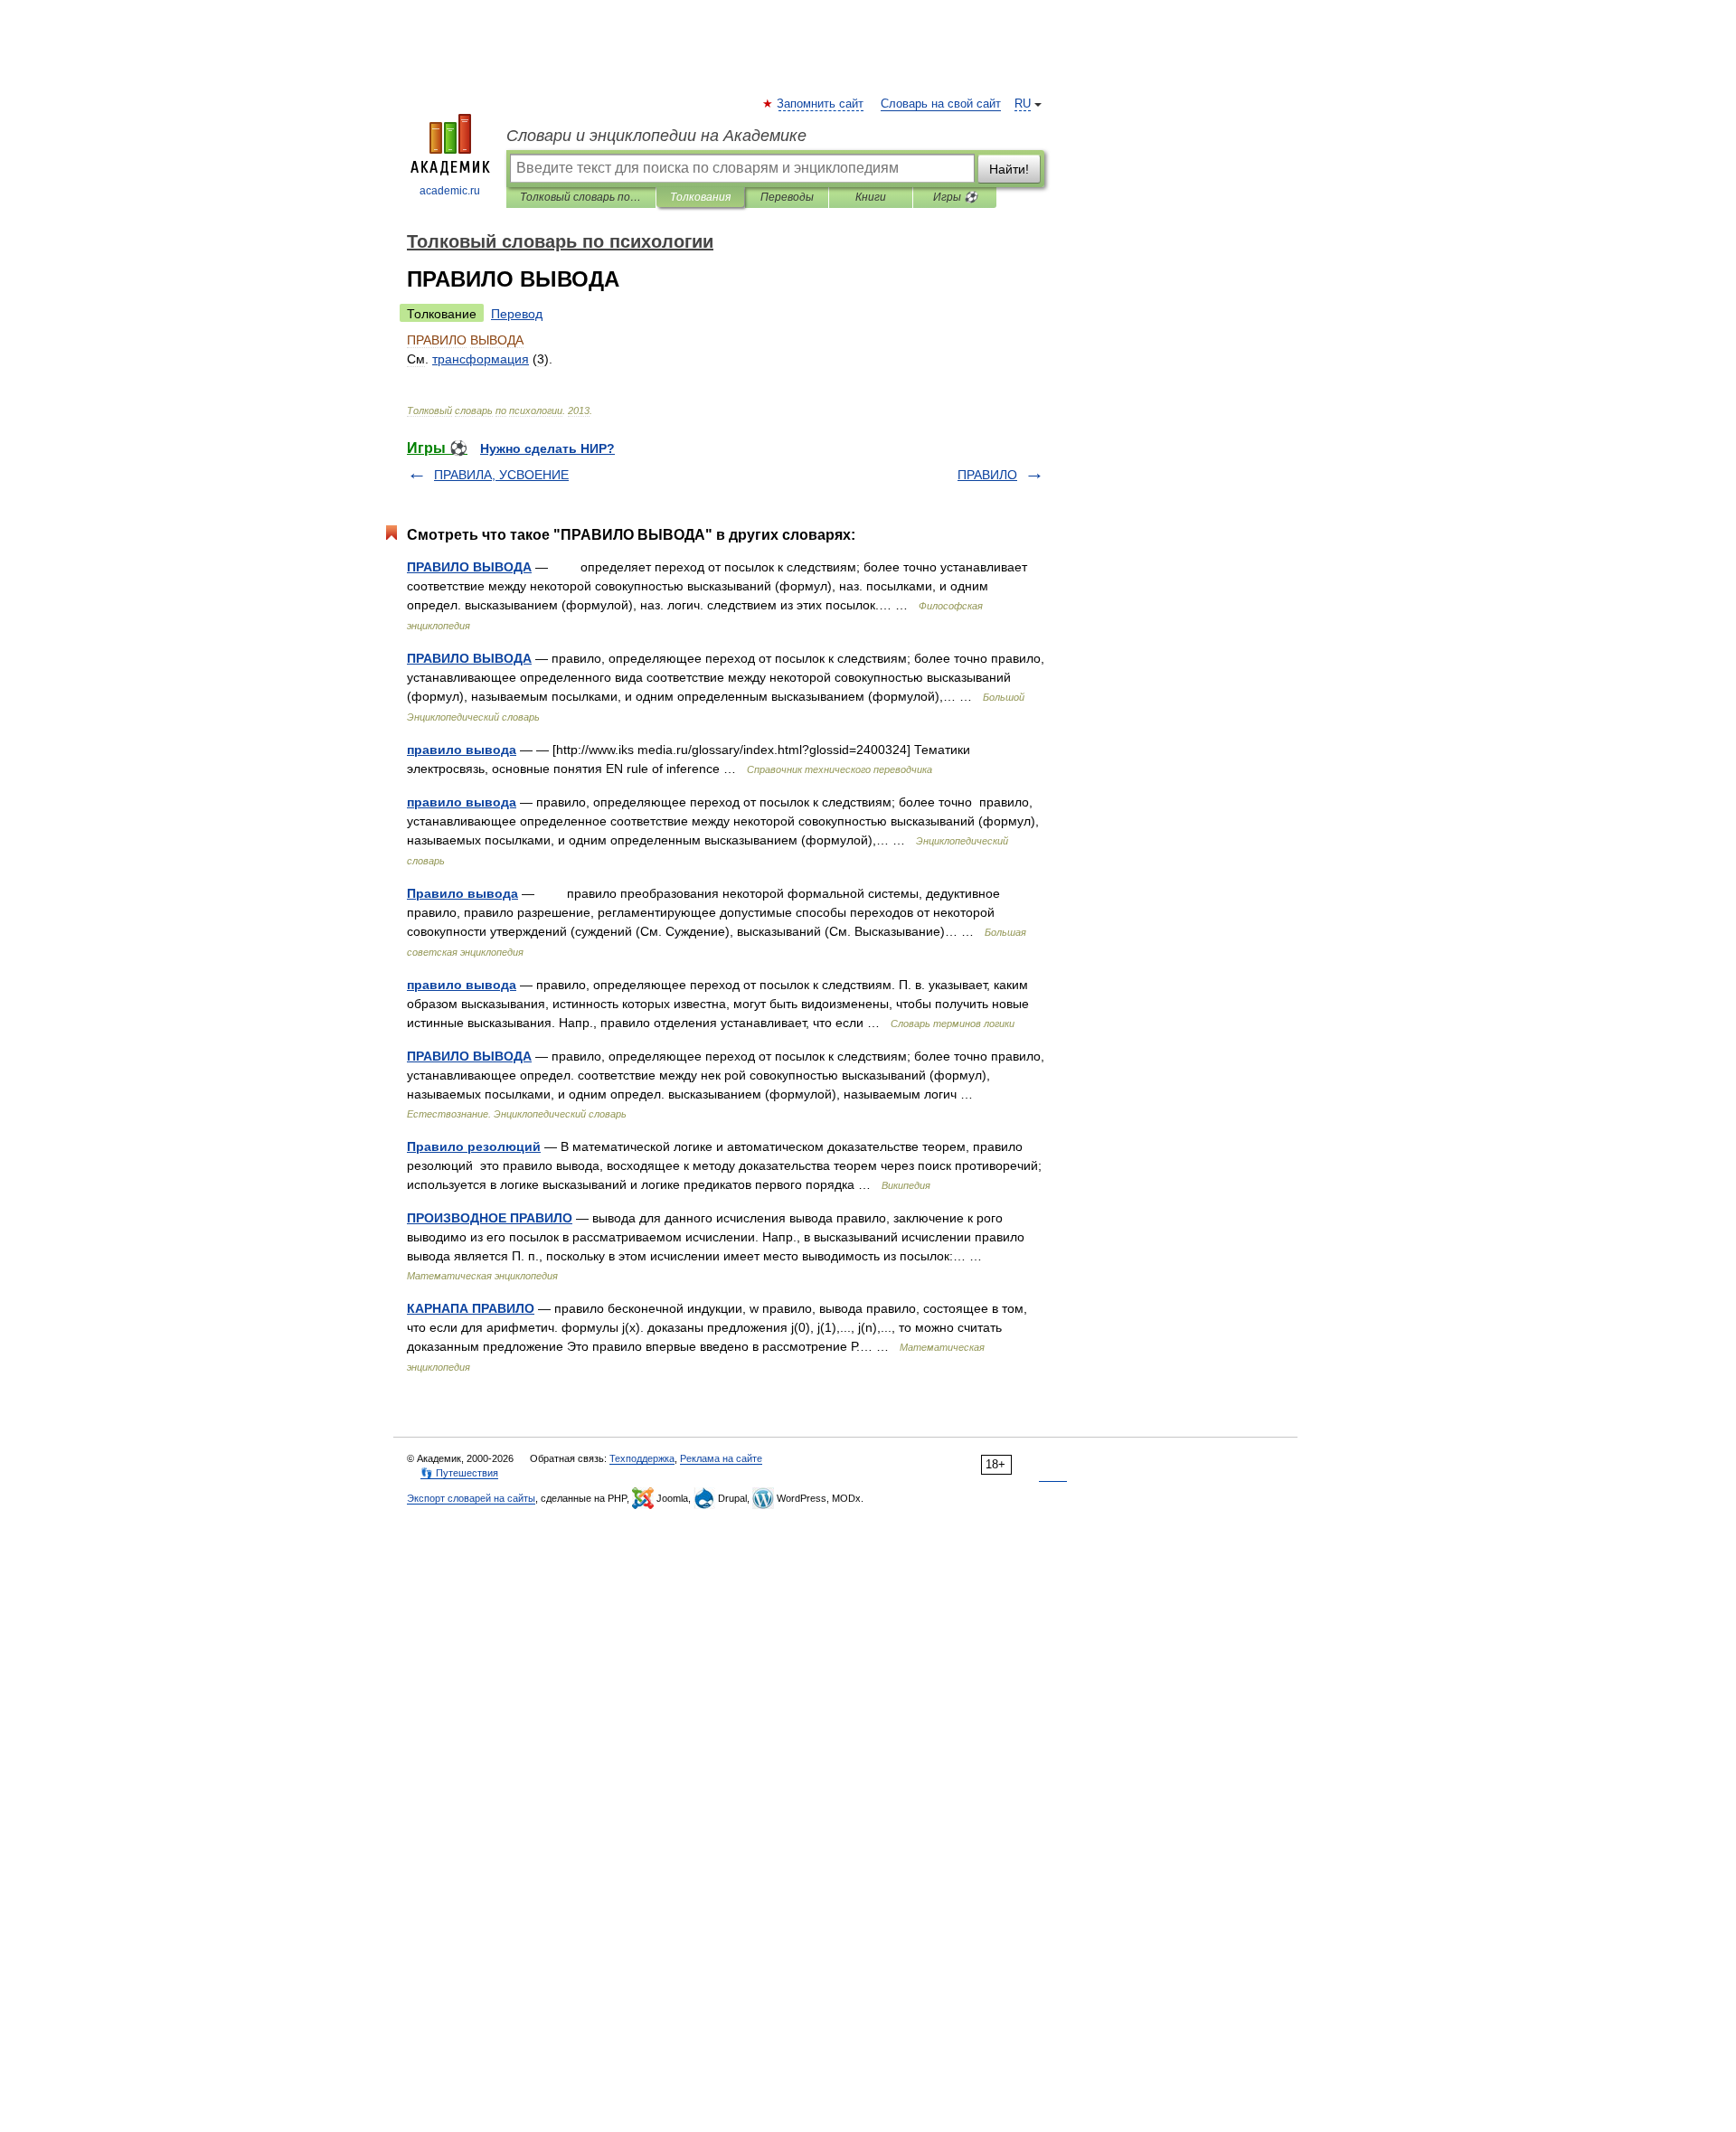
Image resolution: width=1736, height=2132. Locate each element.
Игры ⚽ (955, 197)
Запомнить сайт (821, 104)
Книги (871, 197)
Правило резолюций (474, 1146)
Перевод (517, 314)
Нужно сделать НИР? (547, 448)
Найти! (1009, 169)
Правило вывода (462, 893)
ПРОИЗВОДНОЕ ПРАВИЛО (490, 1218)
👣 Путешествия (459, 1473)
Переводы (787, 197)
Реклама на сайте (721, 1458)
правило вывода (462, 750)
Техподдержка (642, 1458)
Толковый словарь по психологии (581, 197)
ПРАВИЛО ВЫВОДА (469, 567)
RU (1023, 104)
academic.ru (450, 191)
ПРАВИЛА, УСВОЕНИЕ (501, 475)
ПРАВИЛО (987, 475)
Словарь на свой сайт (941, 104)
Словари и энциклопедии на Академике (656, 136)
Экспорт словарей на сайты (471, 1498)
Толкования (700, 197)
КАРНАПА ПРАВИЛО (471, 1308)
